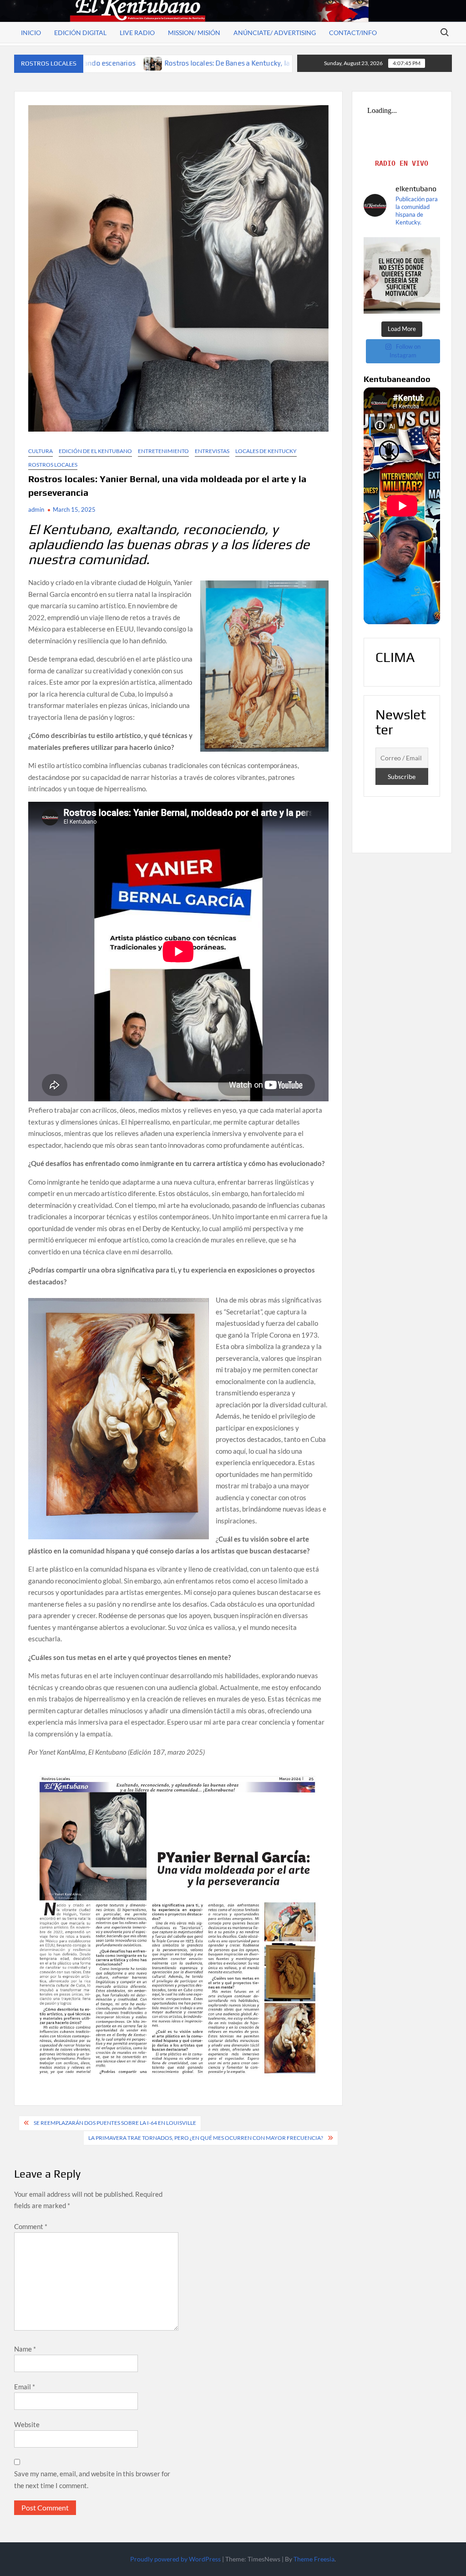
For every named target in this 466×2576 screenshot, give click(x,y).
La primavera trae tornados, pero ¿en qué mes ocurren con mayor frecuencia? (206, 2138)
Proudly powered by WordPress (175, 2559)
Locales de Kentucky (266, 451)
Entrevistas (212, 451)
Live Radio (137, 33)
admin (36, 509)
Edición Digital (80, 33)
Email (25, 2387)
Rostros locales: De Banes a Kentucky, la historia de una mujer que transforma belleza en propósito (159, 63)
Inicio (31, 33)
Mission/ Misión (194, 33)
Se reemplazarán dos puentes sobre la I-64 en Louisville (115, 2123)
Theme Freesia (314, 2559)
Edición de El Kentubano (95, 451)
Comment (31, 2226)
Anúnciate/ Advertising (275, 33)
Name (25, 2349)
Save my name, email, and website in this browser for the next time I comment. (92, 2479)
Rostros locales (53, 465)
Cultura (41, 451)
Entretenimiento (163, 451)
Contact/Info (353, 33)
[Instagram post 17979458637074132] (402, 276)
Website (27, 2424)
